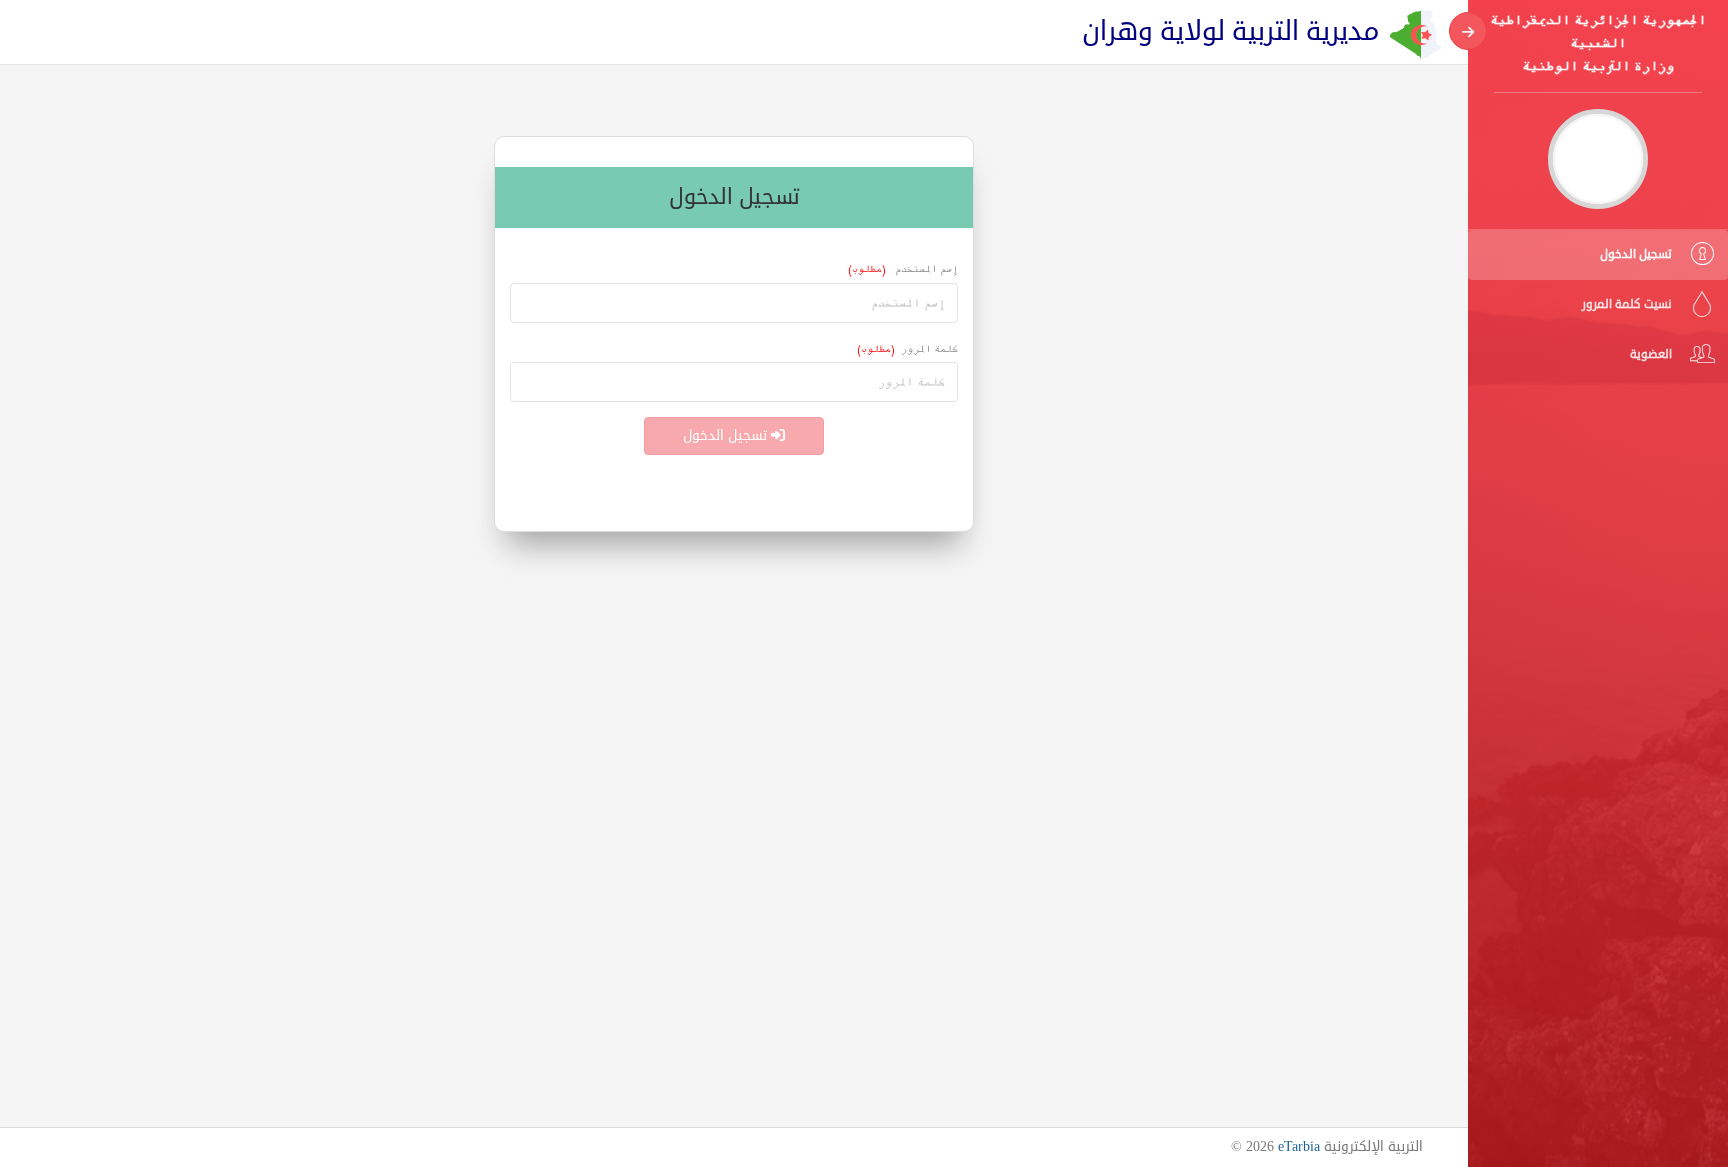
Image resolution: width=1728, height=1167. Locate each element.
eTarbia (1299, 1146)
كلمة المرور (907, 348)
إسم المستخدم (903, 268)
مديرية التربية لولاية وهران (1230, 31)
